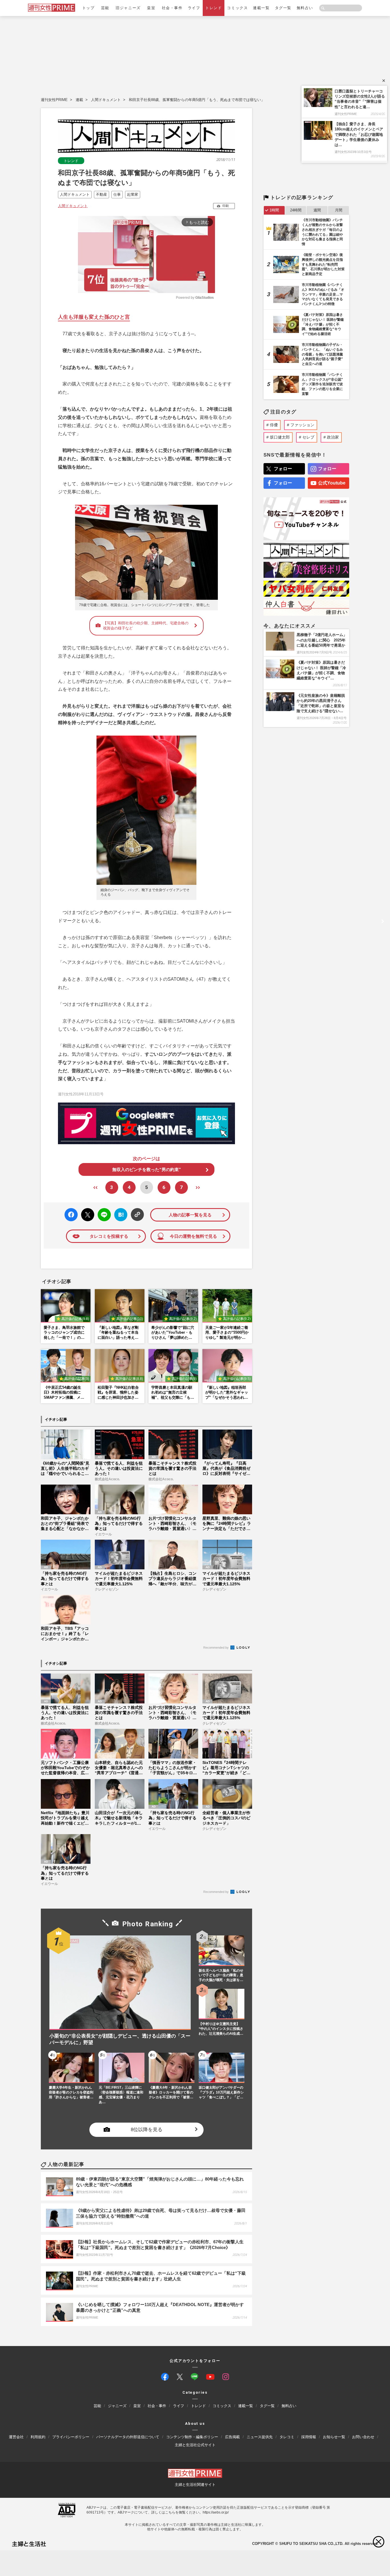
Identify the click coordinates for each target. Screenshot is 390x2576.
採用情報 (309, 2437)
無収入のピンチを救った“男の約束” (147, 1169)
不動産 (101, 194)
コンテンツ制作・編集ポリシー (192, 2437)
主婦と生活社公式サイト (195, 2445)
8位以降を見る (147, 2130)
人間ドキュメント (106, 100)
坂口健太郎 (280, 437)
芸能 (105, 8)
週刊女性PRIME (54, 100)
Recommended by (216, 1648)
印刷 (226, 206)
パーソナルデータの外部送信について (128, 2437)
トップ (89, 8)
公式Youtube (332, 483)
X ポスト (87, 1213)
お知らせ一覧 (334, 2437)
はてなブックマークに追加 (120, 1215)
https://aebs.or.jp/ (216, 2512)
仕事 (117, 194)
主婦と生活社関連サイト (195, 2485)
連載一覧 (261, 8)
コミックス (237, 8)
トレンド (214, 8)
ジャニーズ (117, 2406)
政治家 (333, 437)
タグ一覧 (283, 8)
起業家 (133, 194)
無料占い (305, 8)
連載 (79, 100)
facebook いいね (71, 1215)
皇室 (151, 8)
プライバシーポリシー (71, 2437)
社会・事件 (172, 8)
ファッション (302, 425)
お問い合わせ (363, 2437)
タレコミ (287, 2437)
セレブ (308, 437)
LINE (102, 1211)
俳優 (274, 425)
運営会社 (16, 2437)
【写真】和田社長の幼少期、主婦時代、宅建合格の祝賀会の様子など (146, 626)
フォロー (283, 469)
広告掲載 (232, 2437)
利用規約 (38, 2437)
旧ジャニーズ (128, 8)
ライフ (194, 8)
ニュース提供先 (260, 2437)
